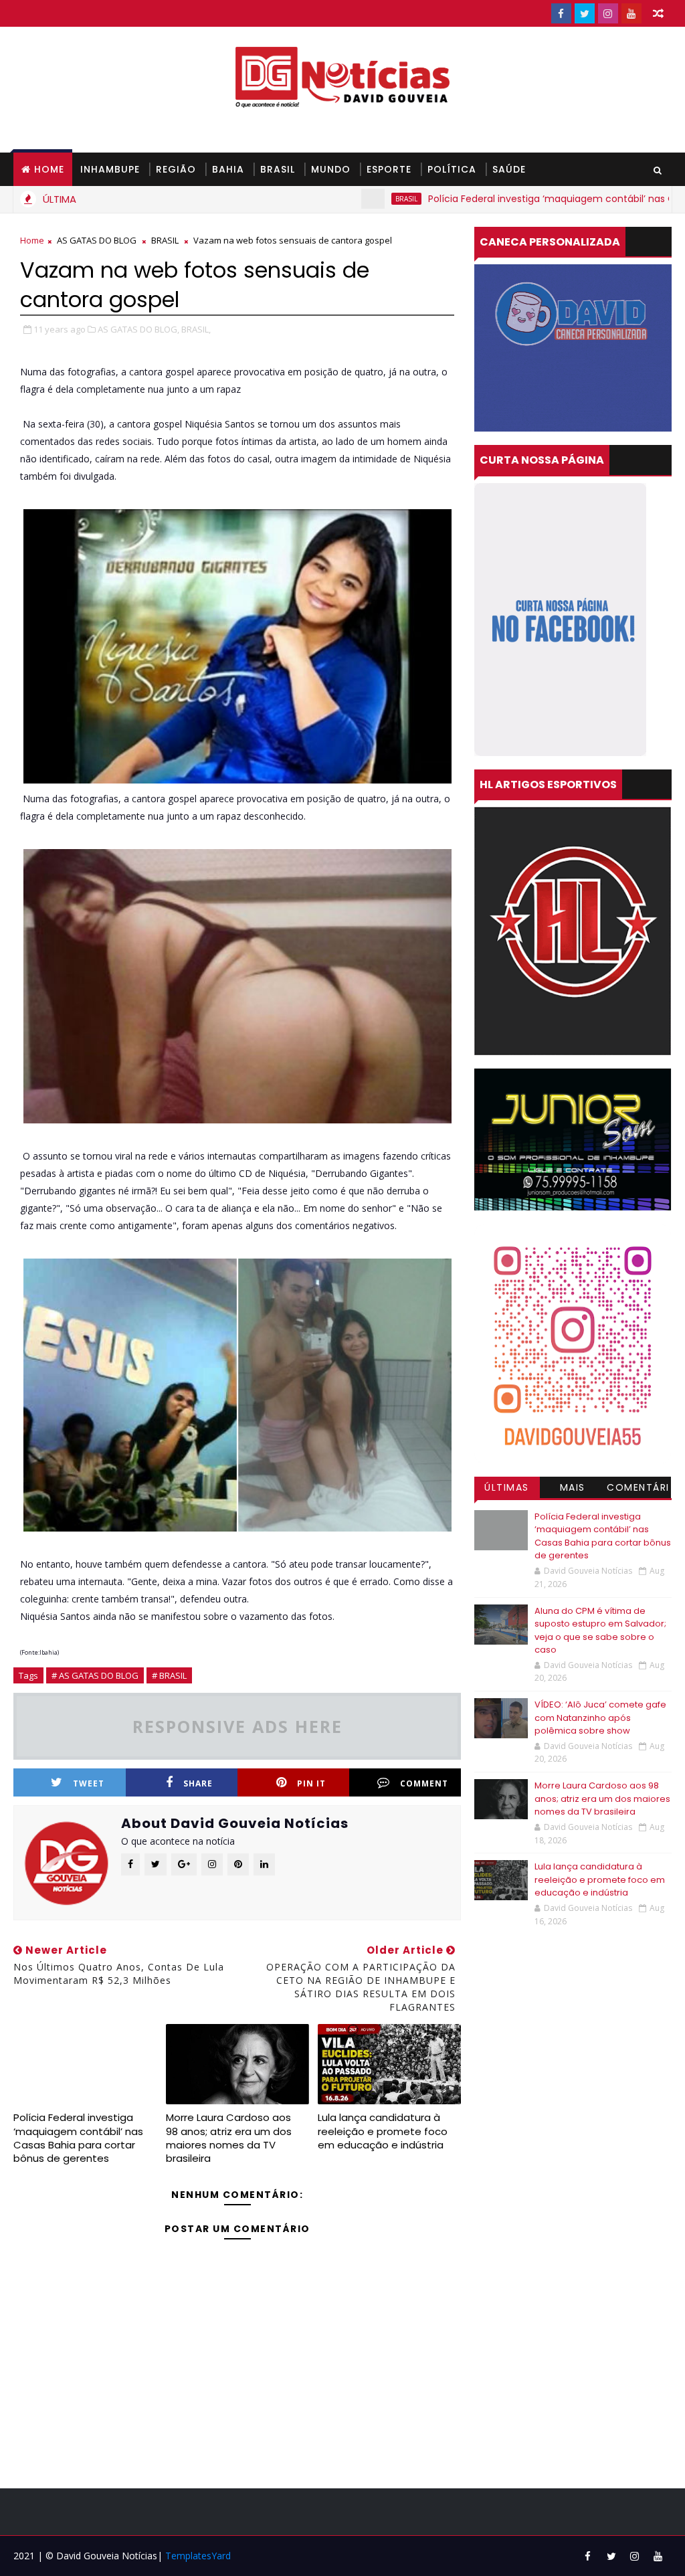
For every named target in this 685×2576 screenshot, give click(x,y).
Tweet (89, 1783)
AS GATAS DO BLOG (97, 240)
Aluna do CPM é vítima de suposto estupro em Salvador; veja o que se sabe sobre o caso (600, 1631)
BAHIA (228, 169)
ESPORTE (389, 169)
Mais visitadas (573, 1489)
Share (198, 1783)
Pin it (311, 1783)
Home (49, 169)
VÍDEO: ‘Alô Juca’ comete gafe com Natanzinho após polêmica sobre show (600, 1718)
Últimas (507, 1487)
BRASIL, (196, 329)
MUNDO (331, 169)
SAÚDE (509, 169)
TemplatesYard (198, 2556)
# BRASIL (169, 1675)
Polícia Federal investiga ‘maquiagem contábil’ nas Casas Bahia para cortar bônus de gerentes (78, 2138)
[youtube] (631, 13)
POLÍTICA (452, 169)
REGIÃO (176, 169)
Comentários (638, 1489)
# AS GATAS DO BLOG (95, 1675)
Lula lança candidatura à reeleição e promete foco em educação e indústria (383, 2131)
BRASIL (278, 169)
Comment (424, 1783)
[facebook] (561, 13)
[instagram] (608, 13)
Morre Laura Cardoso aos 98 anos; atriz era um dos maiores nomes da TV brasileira (229, 2138)
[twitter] (585, 13)
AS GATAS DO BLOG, (138, 329)
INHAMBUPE (110, 169)
